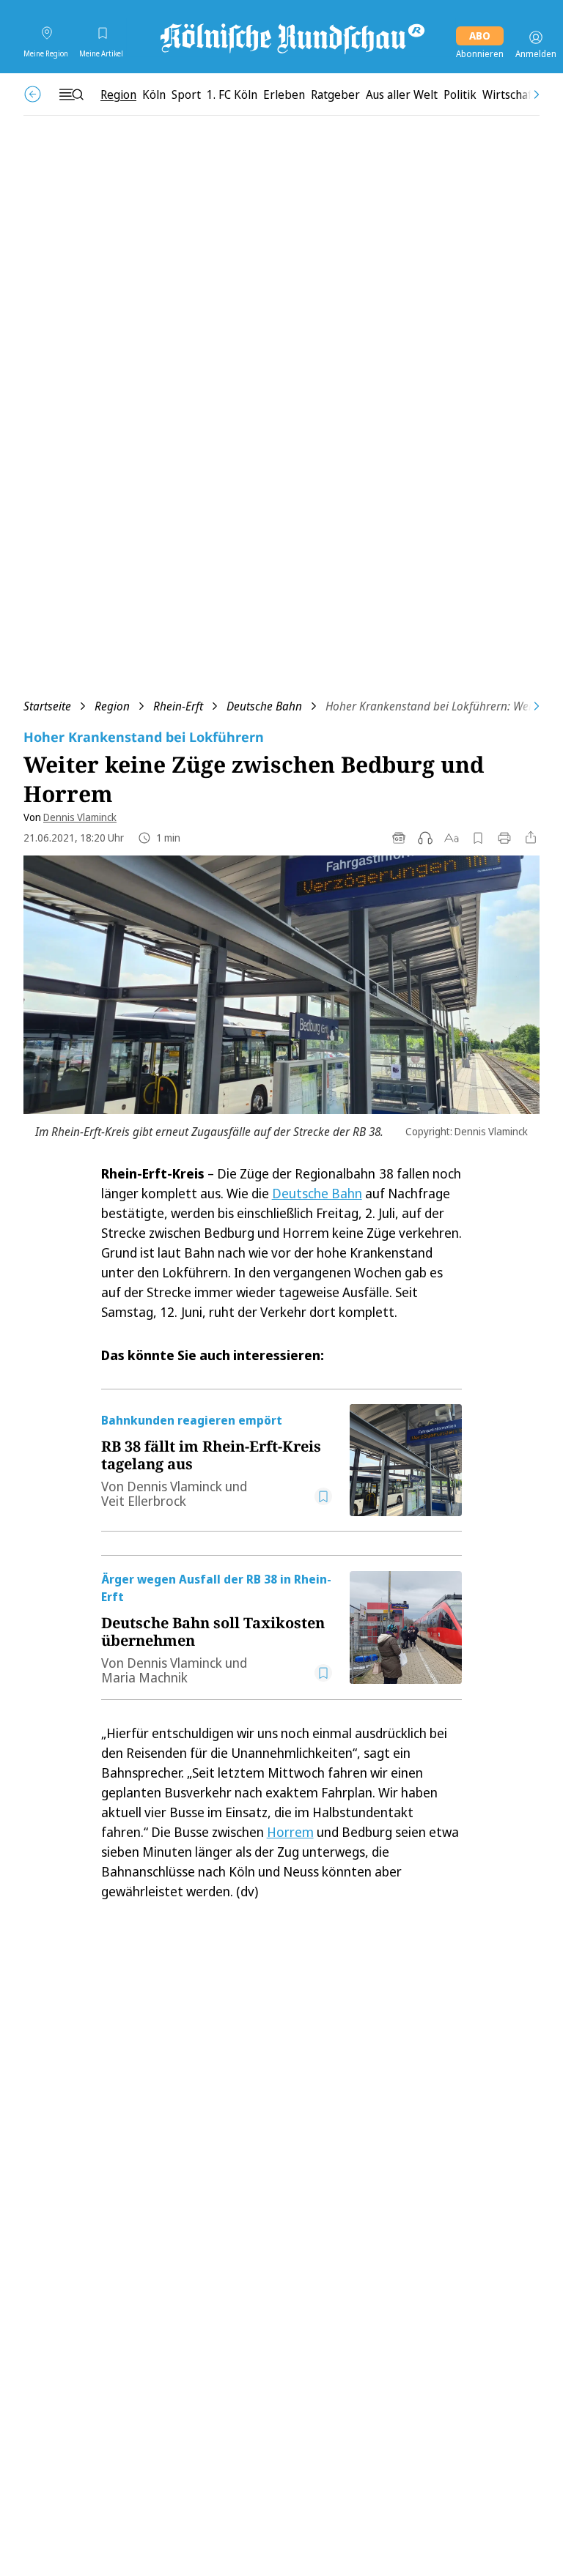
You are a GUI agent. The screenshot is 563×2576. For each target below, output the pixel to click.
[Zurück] (33, 94)
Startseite (47, 706)
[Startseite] (291, 37)
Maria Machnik (144, 1677)
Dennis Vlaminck (80, 817)
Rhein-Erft (178, 706)
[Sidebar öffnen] (71, 94)
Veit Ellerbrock (144, 1501)
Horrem (290, 1832)
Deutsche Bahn (264, 706)
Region (112, 706)
